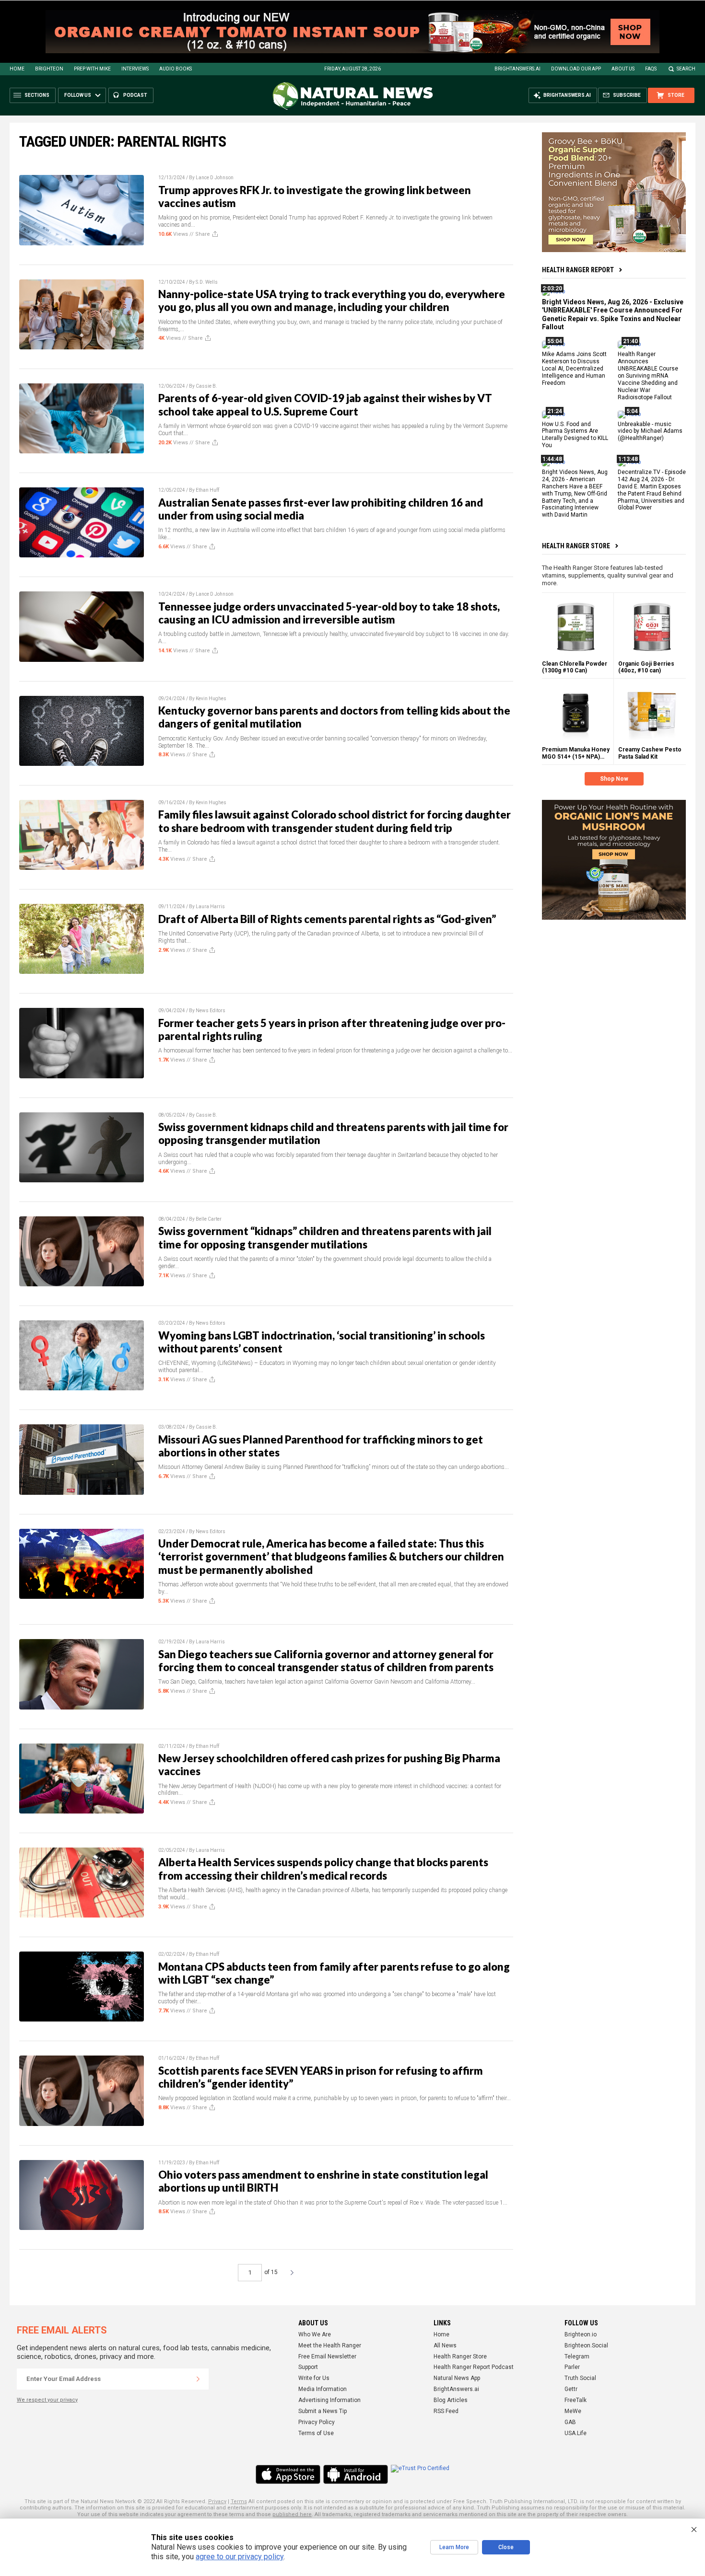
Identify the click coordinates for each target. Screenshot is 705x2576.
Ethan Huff (207, 490)
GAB (570, 2422)
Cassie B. (206, 386)
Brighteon (49, 69)
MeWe (573, 2411)
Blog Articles (451, 2400)
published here (292, 2514)
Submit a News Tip (323, 2411)
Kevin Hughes (211, 699)
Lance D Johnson (215, 178)
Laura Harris (210, 907)
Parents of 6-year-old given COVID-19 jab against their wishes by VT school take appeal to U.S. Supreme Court (325, 404)
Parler (572, 2367)
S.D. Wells (207, 282)
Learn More (454, 2547)
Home (17, 69)
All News (445, 2345)
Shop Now (614, 779)
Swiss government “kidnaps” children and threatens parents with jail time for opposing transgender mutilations (325, 1237)
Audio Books (176, 69)
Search (686, 69)
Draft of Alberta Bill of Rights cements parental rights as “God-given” (327, 919)
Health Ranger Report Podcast (474, 2367)
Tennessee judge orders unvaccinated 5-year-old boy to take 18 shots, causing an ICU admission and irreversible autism (329, 613)
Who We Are (315, 2334)
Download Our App (576, 69)
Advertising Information (329, 2400)
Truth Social (580, 2378)
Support (308, 2367)
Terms (239, 2501)
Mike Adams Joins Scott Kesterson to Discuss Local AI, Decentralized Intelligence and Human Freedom (574, 369)
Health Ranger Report (578, 270)
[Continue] (198, 2379)
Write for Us (314, 2378)
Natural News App (457, 2378)
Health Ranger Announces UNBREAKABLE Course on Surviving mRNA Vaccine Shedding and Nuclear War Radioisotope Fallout (648, 375)
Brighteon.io (581, 2334)
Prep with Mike (92, 69)
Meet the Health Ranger (330, 2345)
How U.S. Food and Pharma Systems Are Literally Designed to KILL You (575, 434)
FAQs (651, 69)
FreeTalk (576, 2400)
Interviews (135, 69)
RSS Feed (446, 2411)
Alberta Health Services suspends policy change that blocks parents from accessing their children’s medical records (323, 1869)
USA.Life (576, 2433)
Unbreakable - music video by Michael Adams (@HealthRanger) (650, 431)
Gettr (571, 2389)
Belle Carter (209, 1219)
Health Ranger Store (576, 546)
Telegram (577, 2357)
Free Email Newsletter (327, 2357)
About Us (623, 69)
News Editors (211, 1011)
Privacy (217, 2501)
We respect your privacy (47, 2400)
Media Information (323, 2389)
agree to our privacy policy (240, 2557)
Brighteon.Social (586, 2345)
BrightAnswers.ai (517, 69)
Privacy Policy (317, 2422)
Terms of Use (316, 2433)
